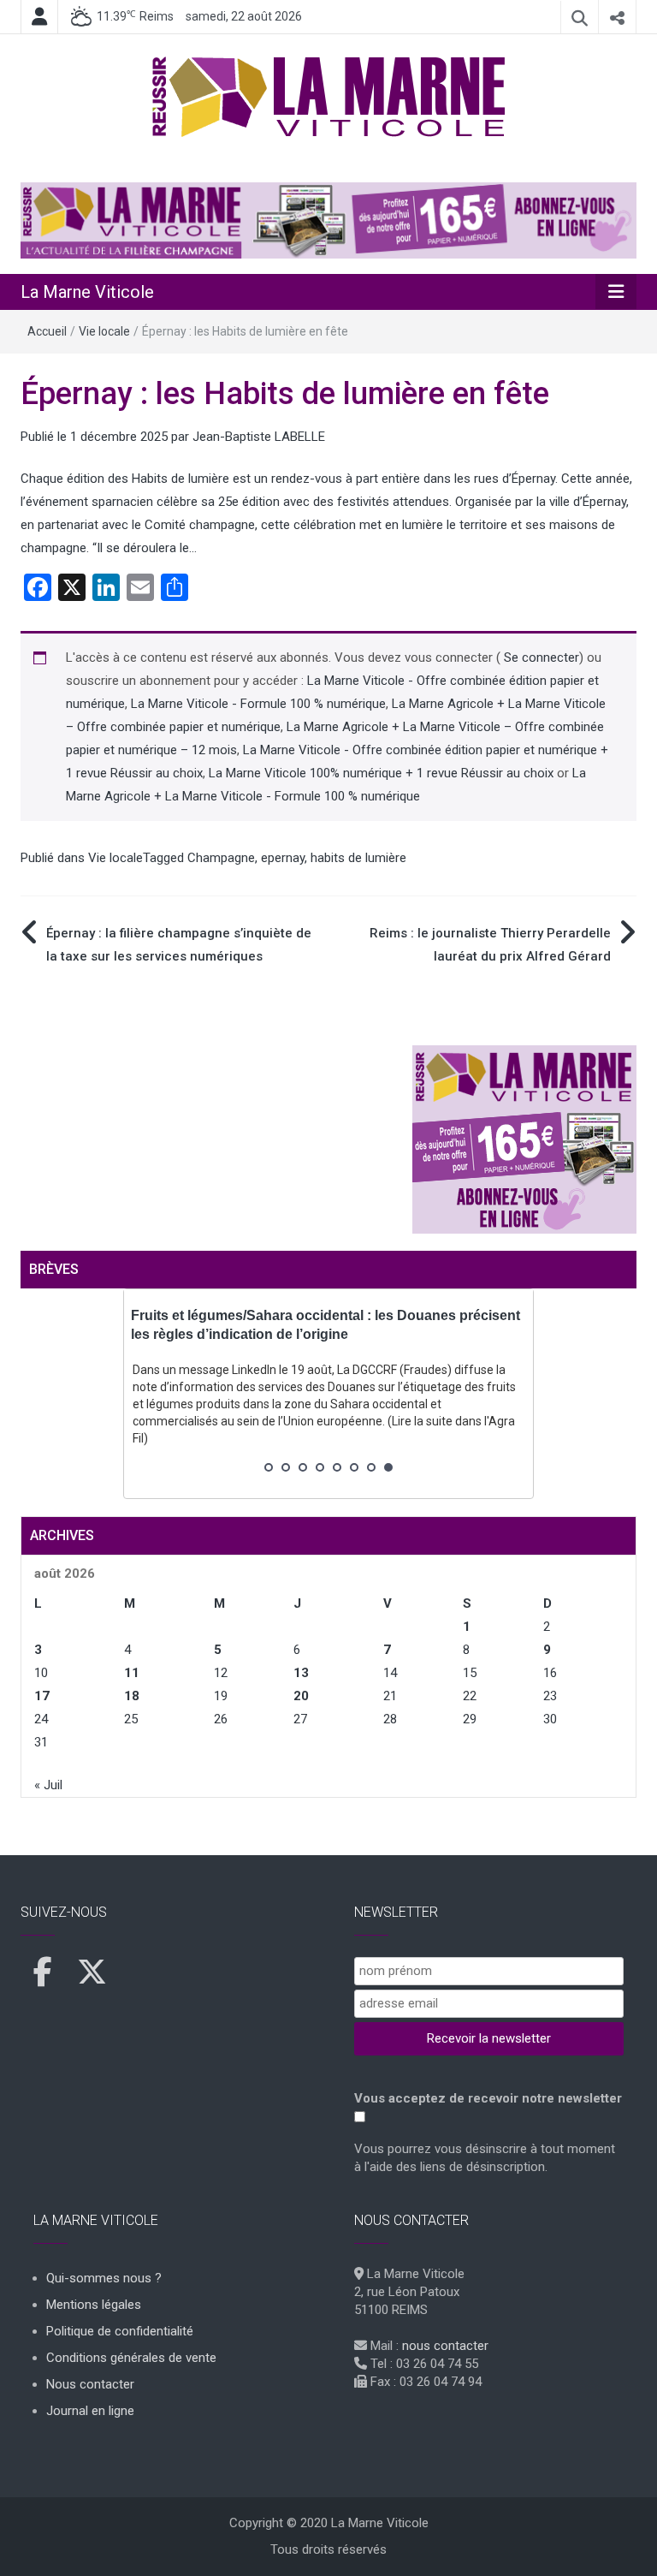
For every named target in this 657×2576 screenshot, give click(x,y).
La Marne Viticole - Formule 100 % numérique (258, 704)
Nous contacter (90, 2384)
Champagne (221, 858)
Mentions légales (94, 2305)
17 (42, 1696)
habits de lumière (358, 858)
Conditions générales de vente (131, 2358)
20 (301, 1696)
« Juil (48, 1785)
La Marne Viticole (87, 292)
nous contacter (445, 2346)
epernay (283, 858)
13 (301, 1673)
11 (132, 1673)
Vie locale (104, 331)
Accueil (47, 331)
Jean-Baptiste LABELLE (259, 437)
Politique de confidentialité (120, 2331)
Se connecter (540, 657)
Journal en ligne (90, 2411)
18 (132, 1696)
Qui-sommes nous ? (104, 2278)
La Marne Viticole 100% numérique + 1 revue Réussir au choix (381, 773)
